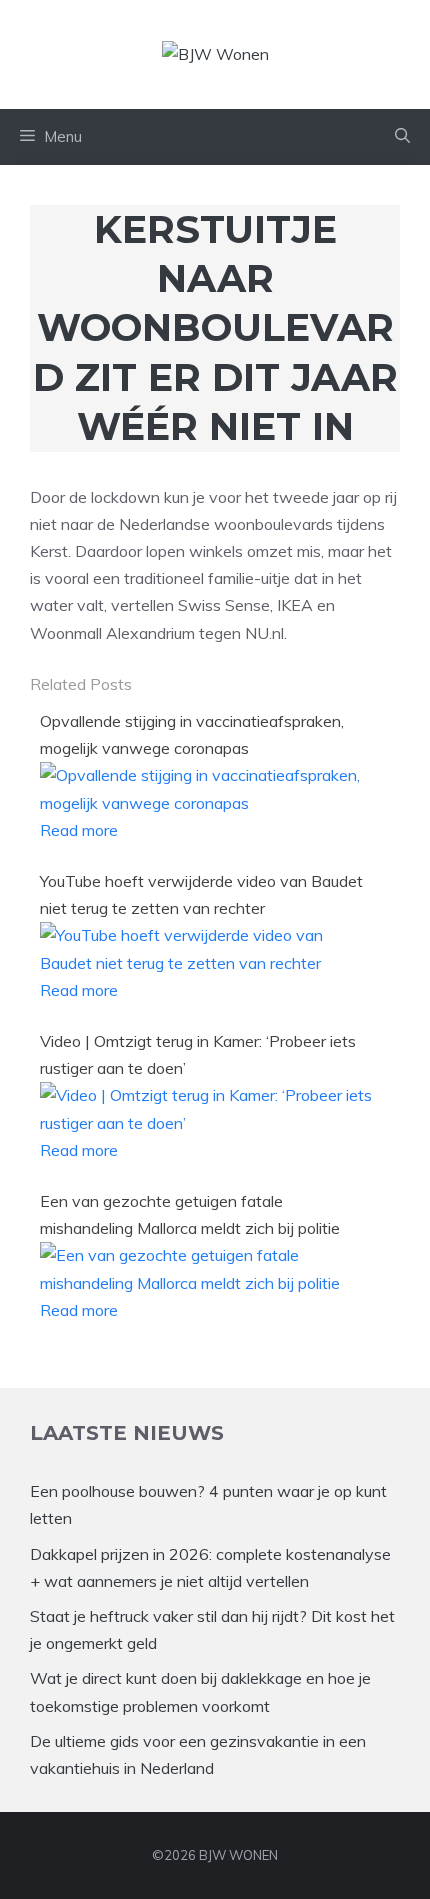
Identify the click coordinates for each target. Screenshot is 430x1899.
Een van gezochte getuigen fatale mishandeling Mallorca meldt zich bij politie (190, 1214)
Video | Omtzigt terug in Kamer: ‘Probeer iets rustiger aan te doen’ (198, 1054)
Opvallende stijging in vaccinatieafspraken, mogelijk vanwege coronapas (192, 734)
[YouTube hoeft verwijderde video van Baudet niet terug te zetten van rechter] (206, 963)
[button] (402, 137)
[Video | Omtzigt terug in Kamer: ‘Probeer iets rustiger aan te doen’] (206, 1123)
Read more (79, 830)
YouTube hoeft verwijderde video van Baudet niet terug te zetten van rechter (201, 894)
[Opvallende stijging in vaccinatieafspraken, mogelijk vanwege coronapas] (206, 803)
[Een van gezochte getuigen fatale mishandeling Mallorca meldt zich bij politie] (206, 1283)
